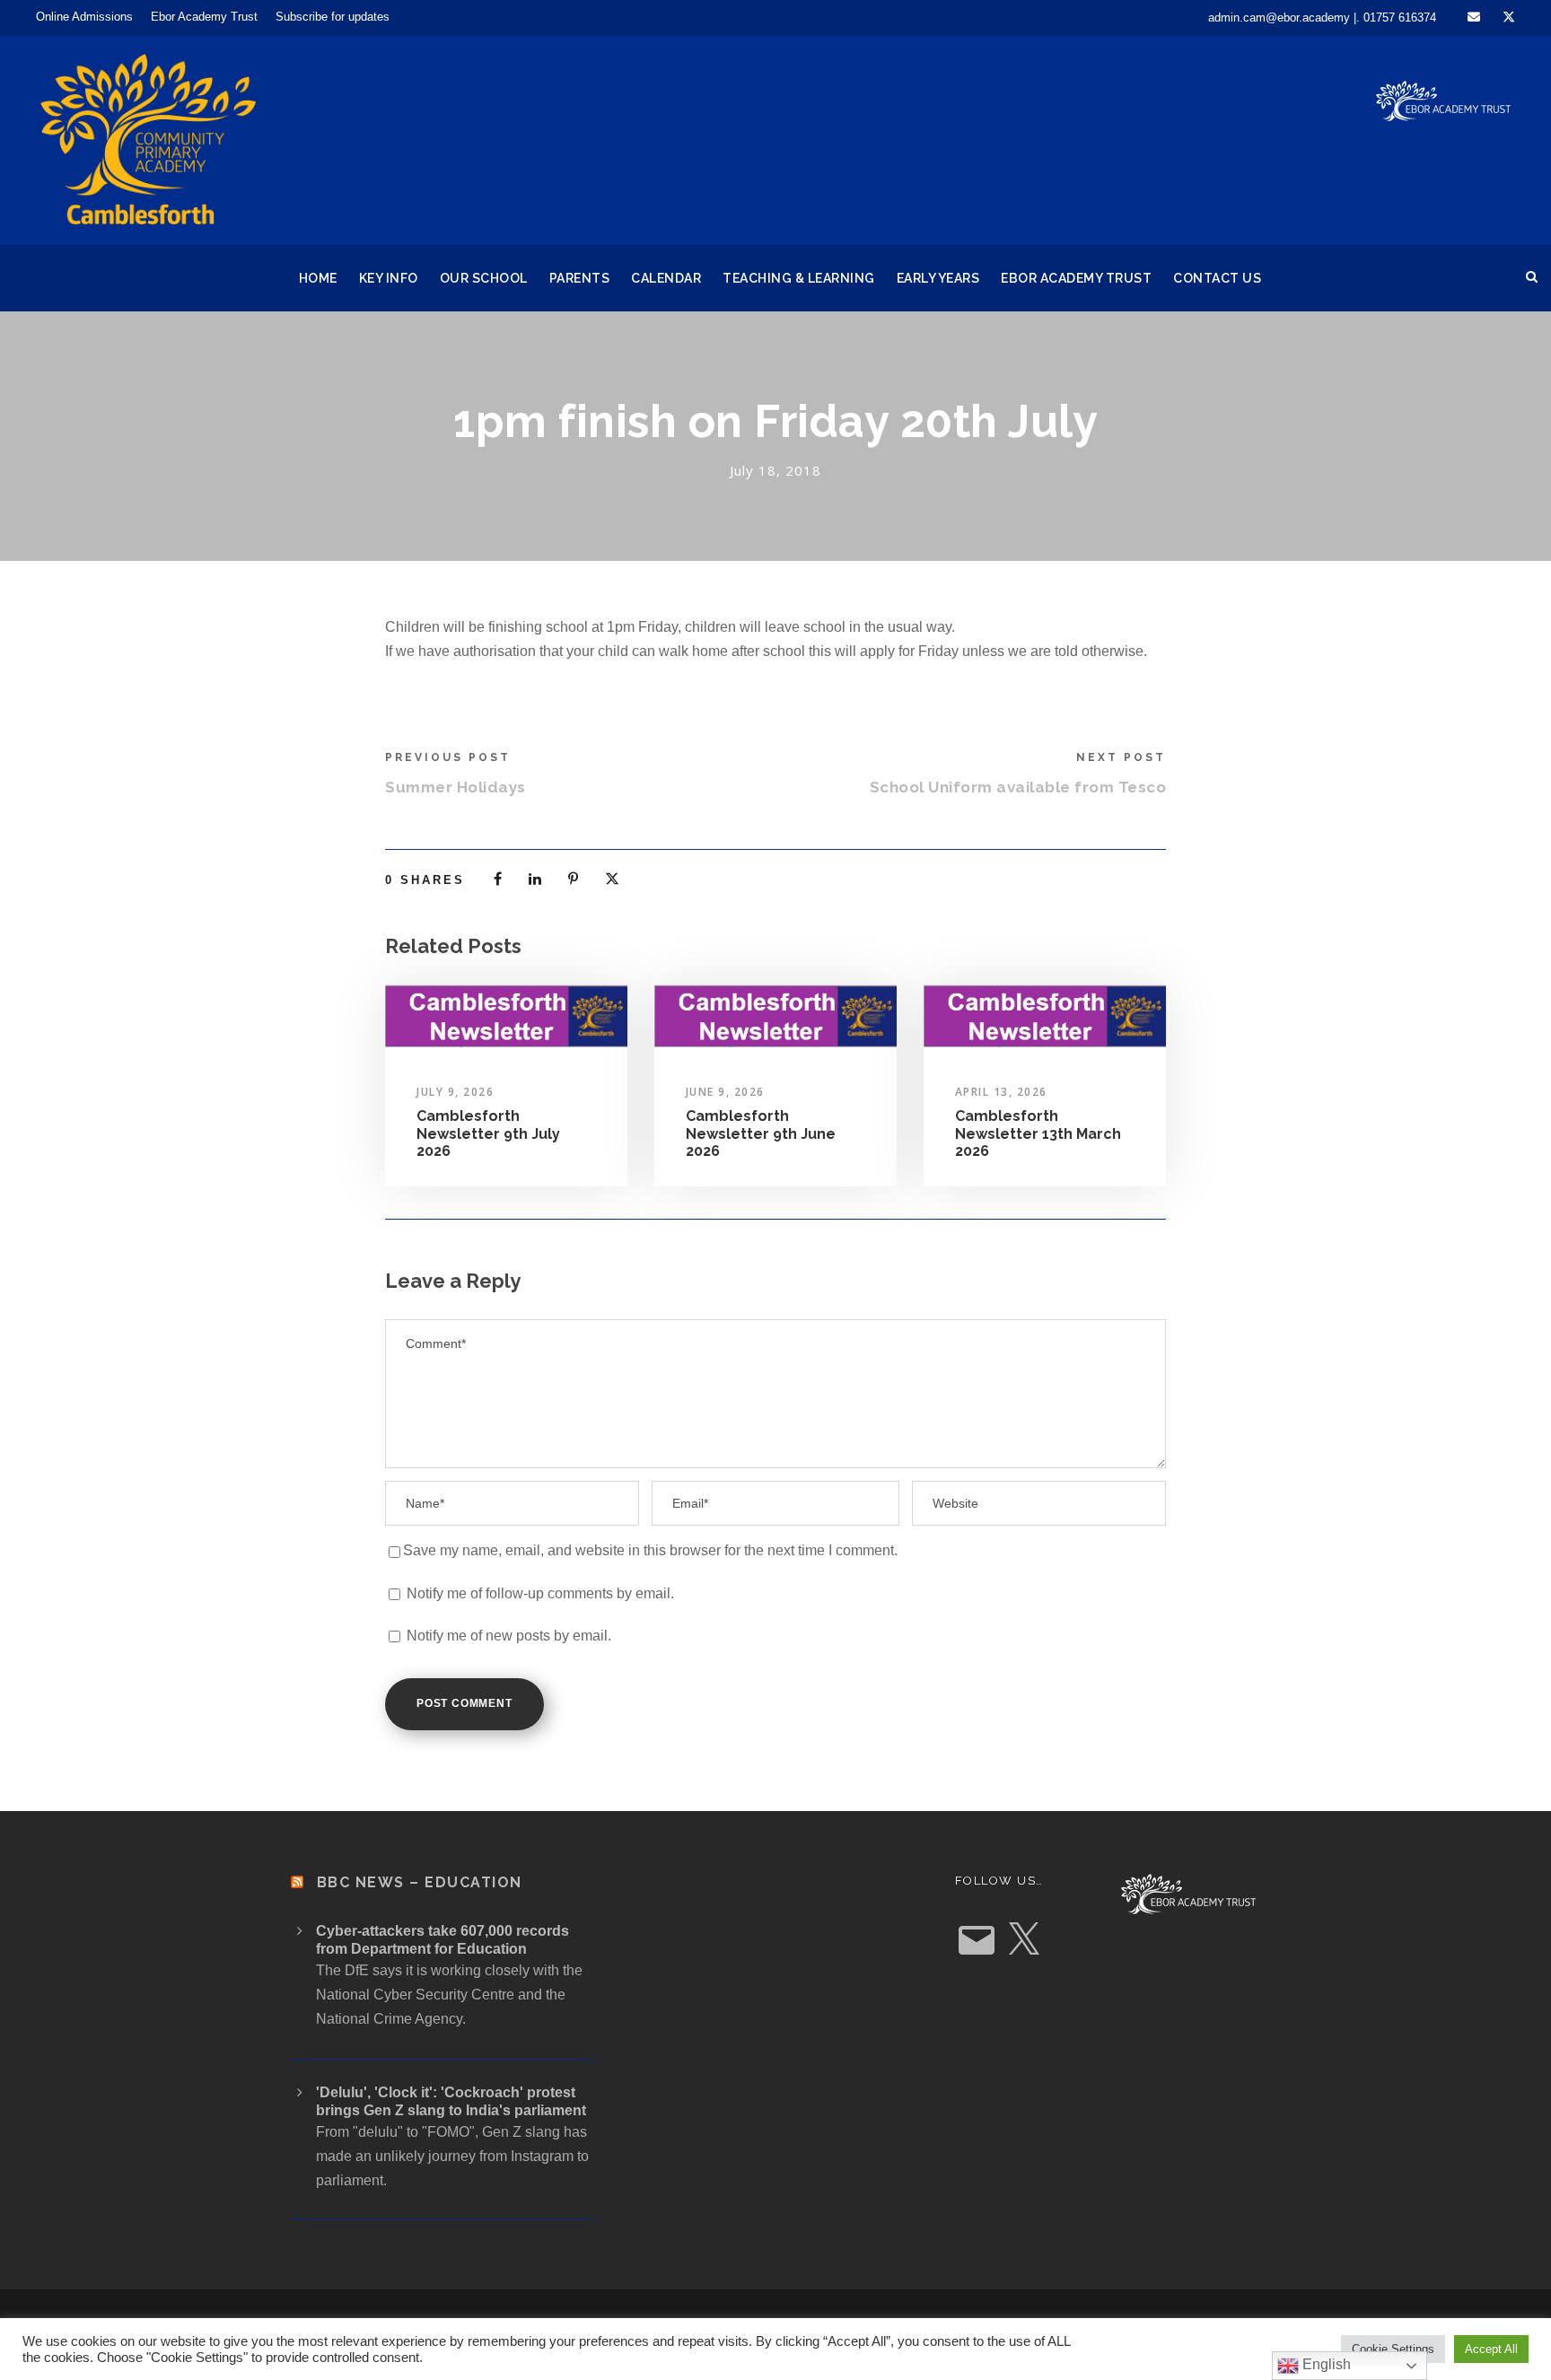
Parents (580, 278)
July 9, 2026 (455, 1092)
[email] (1474, 17)
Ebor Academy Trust (204, 17)
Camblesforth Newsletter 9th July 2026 (488, 1133)
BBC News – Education (420, 1882)
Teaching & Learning (799, 278)
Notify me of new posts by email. (509, 1636)
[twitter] (1509, 17)
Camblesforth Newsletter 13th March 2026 (1038, 1133)
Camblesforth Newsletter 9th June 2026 (761, 1133)
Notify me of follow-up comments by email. (540, 1593)
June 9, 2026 (725, 1092)
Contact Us (1217, 278)
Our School (484, 278)
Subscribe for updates (333, 17)
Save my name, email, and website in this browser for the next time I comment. (650, 1550)
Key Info (389, 278)
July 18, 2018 (775, 470)
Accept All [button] (1491, 2349)
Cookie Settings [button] (1393, 2349)
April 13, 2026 (1001, 1092)
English (1325, 2364)
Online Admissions (84, 17)
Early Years (938, 278)
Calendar (666, 278)
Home (318, 278)
